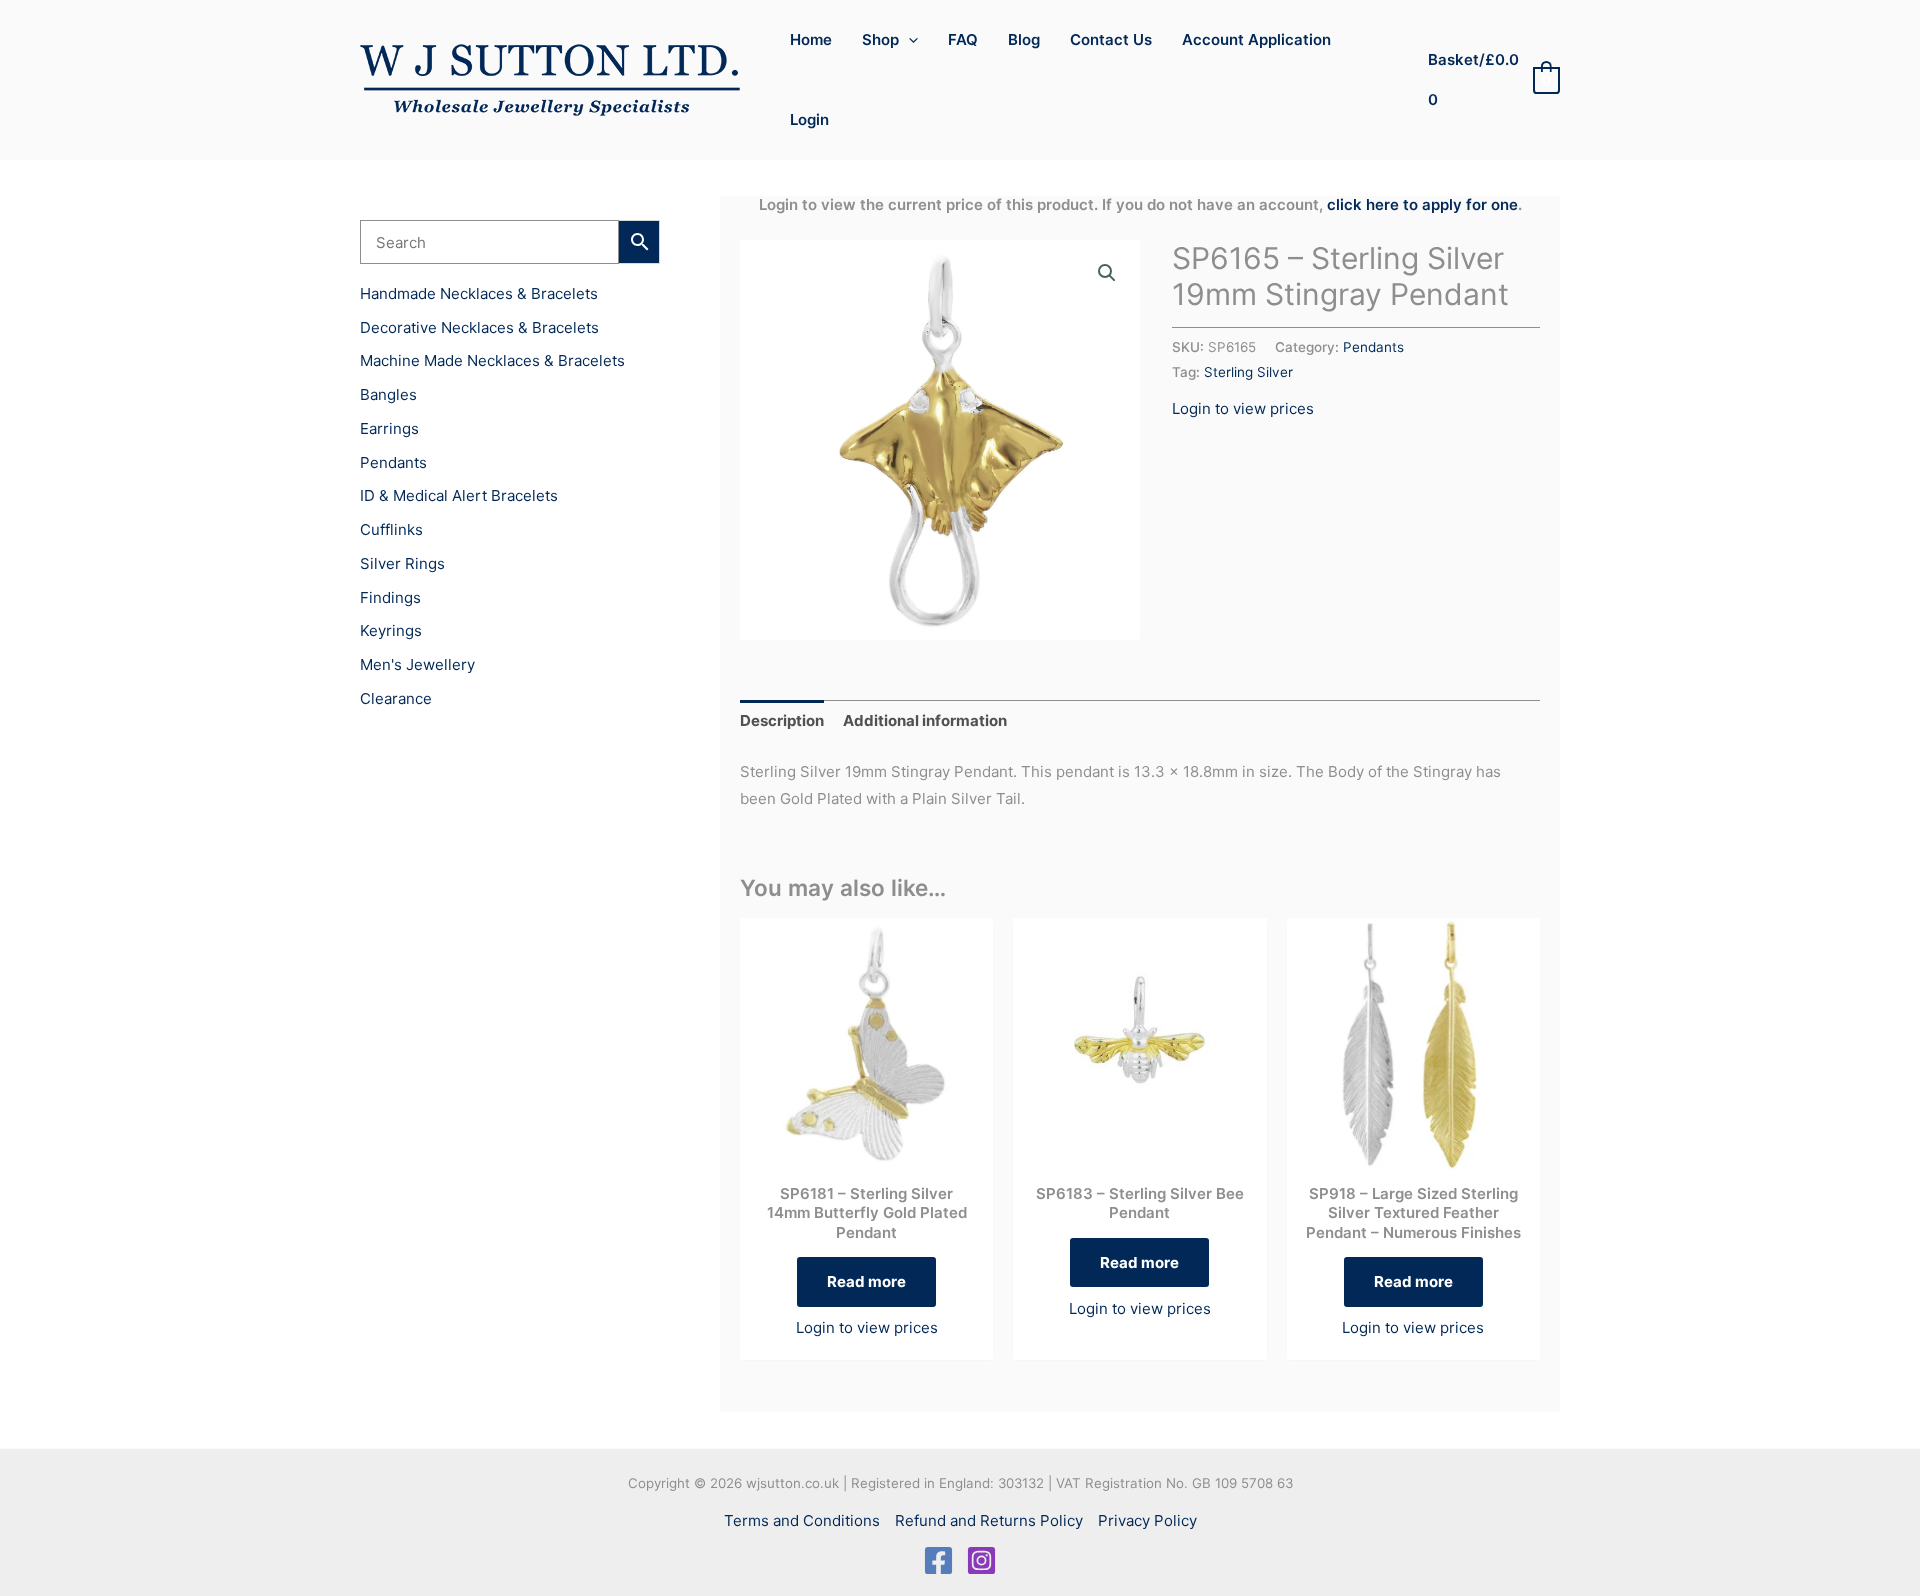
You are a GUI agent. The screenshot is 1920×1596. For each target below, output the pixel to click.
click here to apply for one (1422, 204)
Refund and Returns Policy (989, 1520)
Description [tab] (782, 720)
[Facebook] (938, 1560)
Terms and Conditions (802, 1520)
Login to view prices (1243, 408)
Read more (866, 1281)
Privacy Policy (1147, 1520)
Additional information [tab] (925, 720)
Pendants (1373, 347)
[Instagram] (981, 1560)
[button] (908, 40)
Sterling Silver (1248, 372)
